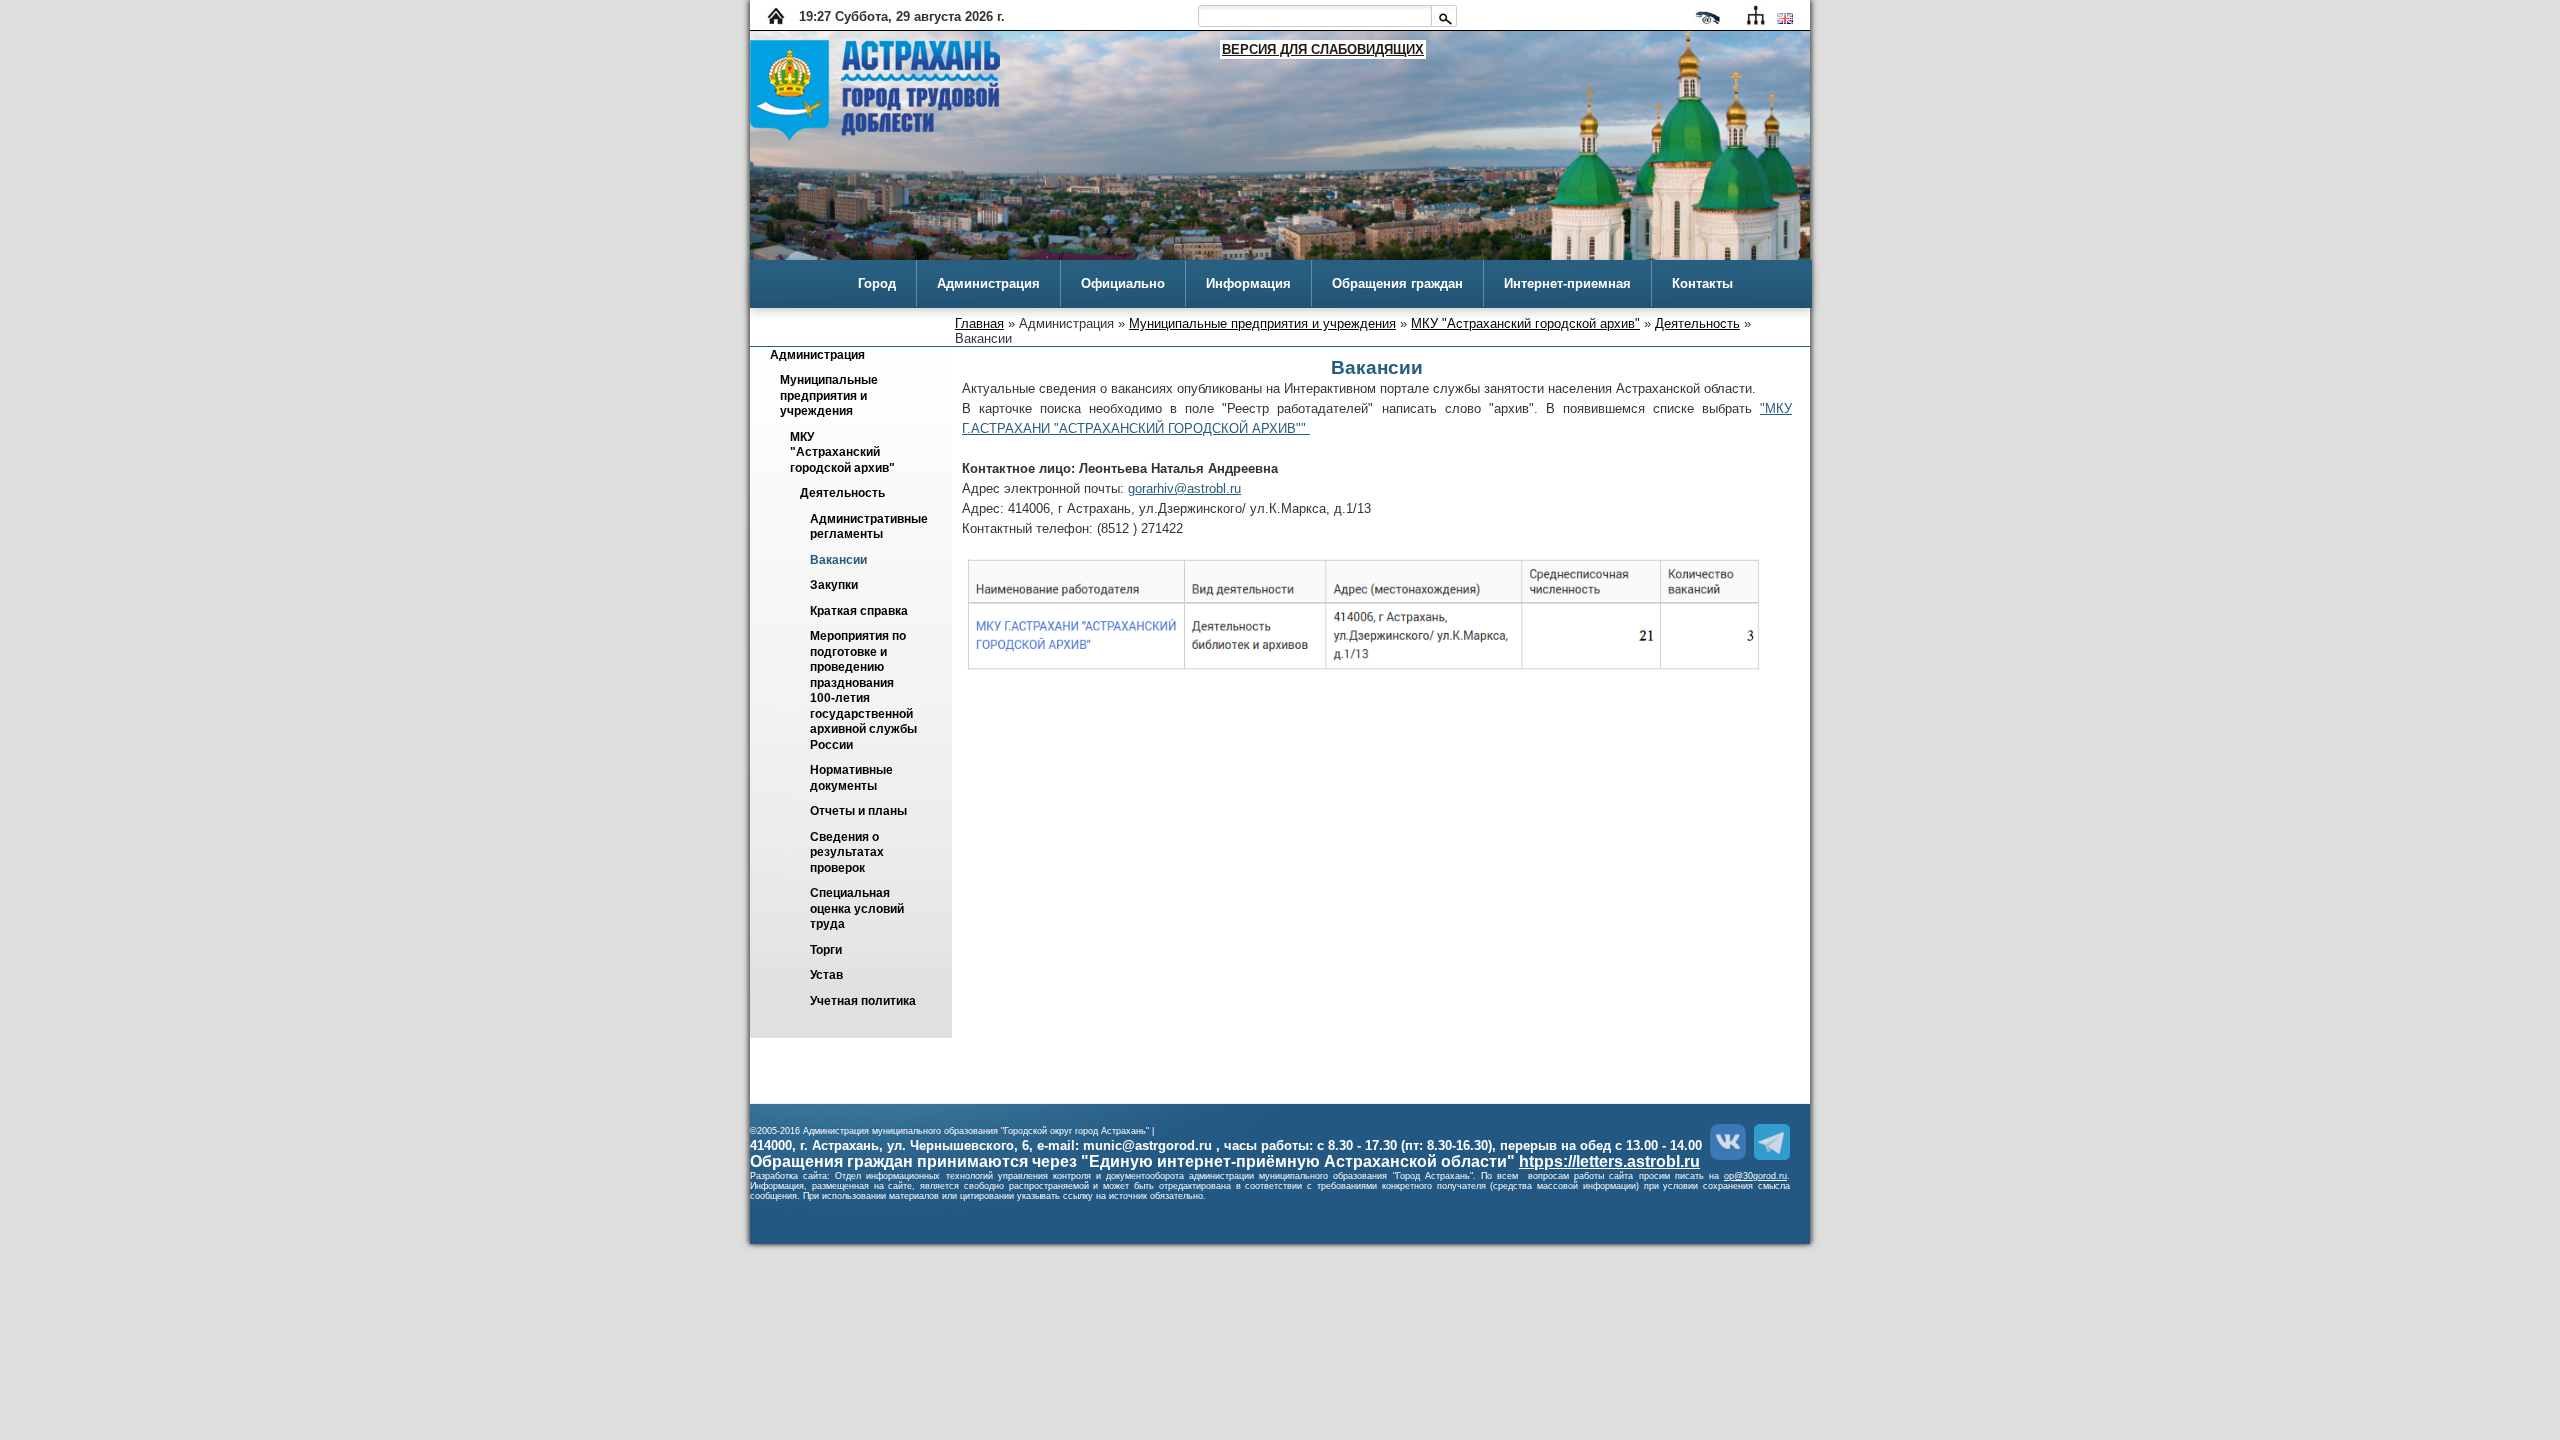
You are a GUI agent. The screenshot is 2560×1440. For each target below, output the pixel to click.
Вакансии (838, 560)
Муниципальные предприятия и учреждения (1262, 323)
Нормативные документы (853, 778)
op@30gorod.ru (1755, 1176)
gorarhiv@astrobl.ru (1184, 488)
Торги (826, 950)
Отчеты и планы (858, 812)
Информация (1248, 283)
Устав (826, 976)
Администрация (988, 283)
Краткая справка (859, 611)
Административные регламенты (870, 526)
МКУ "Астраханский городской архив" (1525, 323)
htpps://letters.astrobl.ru (1609, 1161)
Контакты (1702, 283)
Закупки (834, 586)
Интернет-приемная (1567, 283)
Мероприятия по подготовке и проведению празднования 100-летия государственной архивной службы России (865, 691)
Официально (1123, 283)
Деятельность (1697, 323)
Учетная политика (863, 1001)
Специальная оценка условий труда (858, 909)
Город (877, 283)
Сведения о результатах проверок (848, 852)
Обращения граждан (1397, 283)
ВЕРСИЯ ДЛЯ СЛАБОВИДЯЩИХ (1323, 49)
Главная (979, 323)
